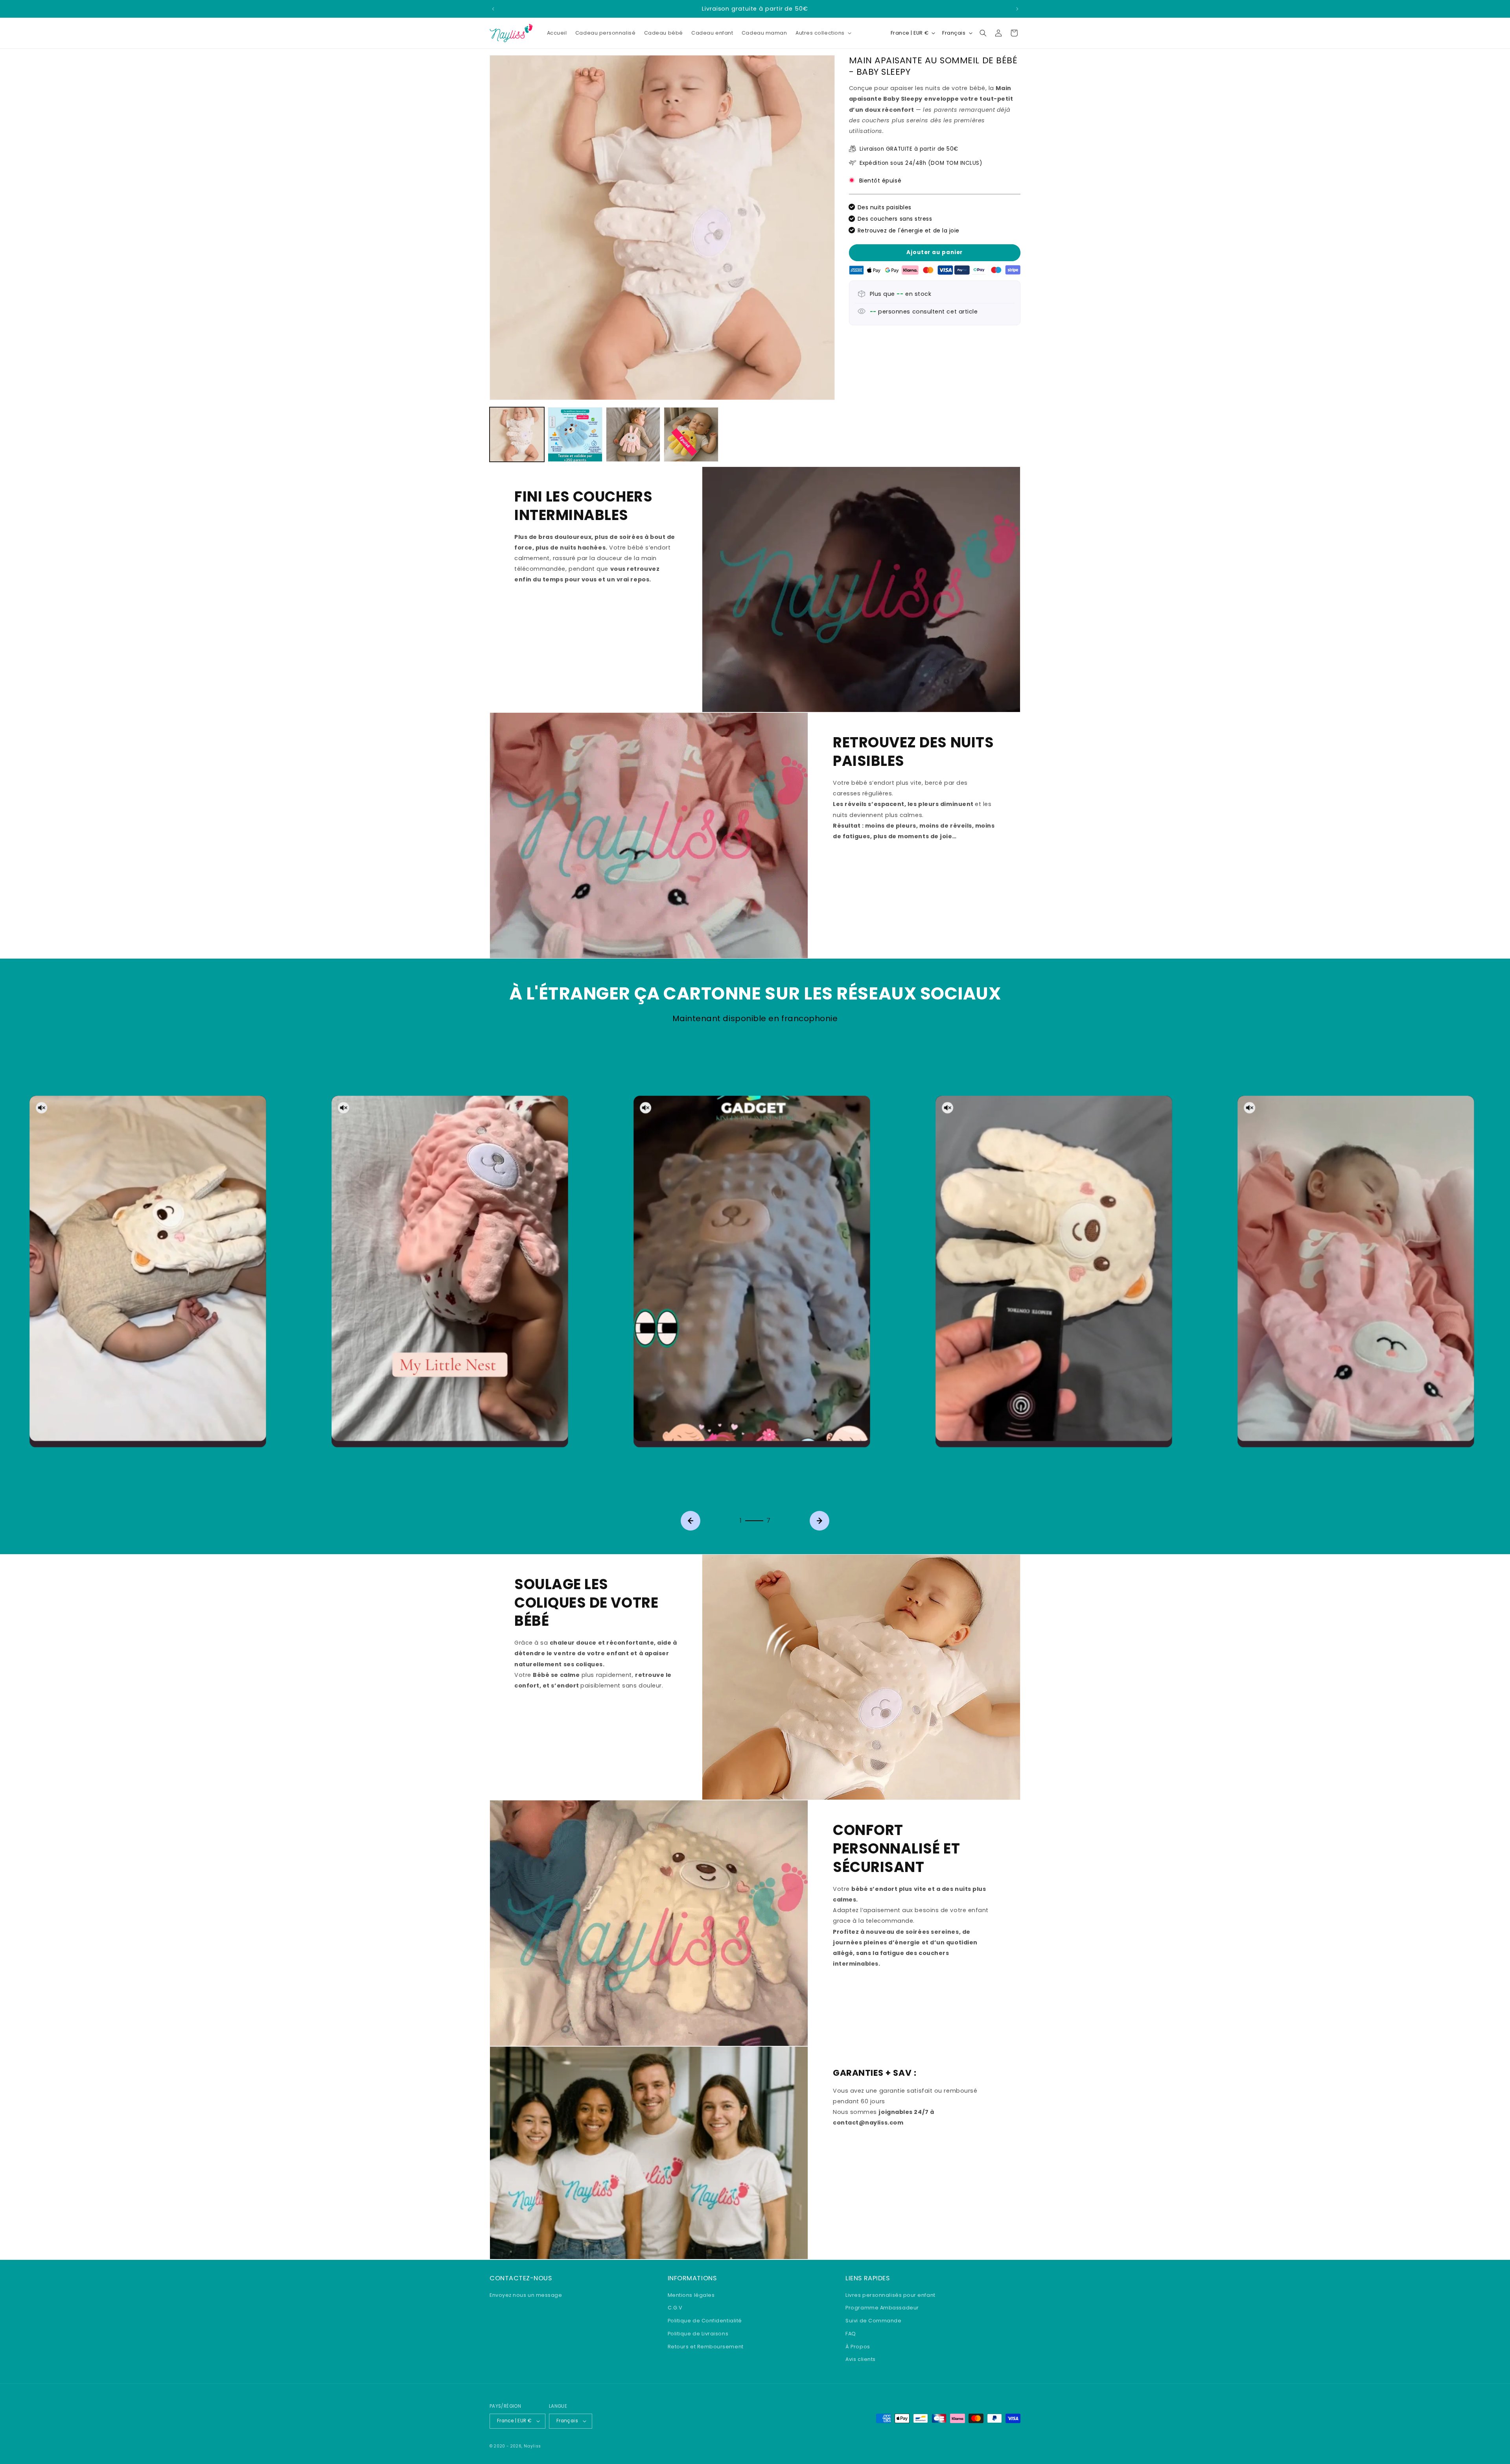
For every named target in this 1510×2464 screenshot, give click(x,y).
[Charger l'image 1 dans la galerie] (517, 434)
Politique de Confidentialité (705, 2320)
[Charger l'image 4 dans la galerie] (691, 434)
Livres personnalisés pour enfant (890, 2295)
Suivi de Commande (873, 2320)
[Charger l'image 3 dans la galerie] (633, 434)
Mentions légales (691, 2295)
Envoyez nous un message (526, 2295)
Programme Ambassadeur (882, 2308)
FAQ (851, 2333)
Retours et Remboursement (706, 2346)
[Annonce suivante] (1017, 9)
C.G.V (675, 2308)
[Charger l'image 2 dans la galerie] (575, 434)
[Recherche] (983, 33)
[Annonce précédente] (493, 9)
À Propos (858, 2346)
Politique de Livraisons (698, 2333)
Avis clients (860, 2359)
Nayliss (532, 2446)
